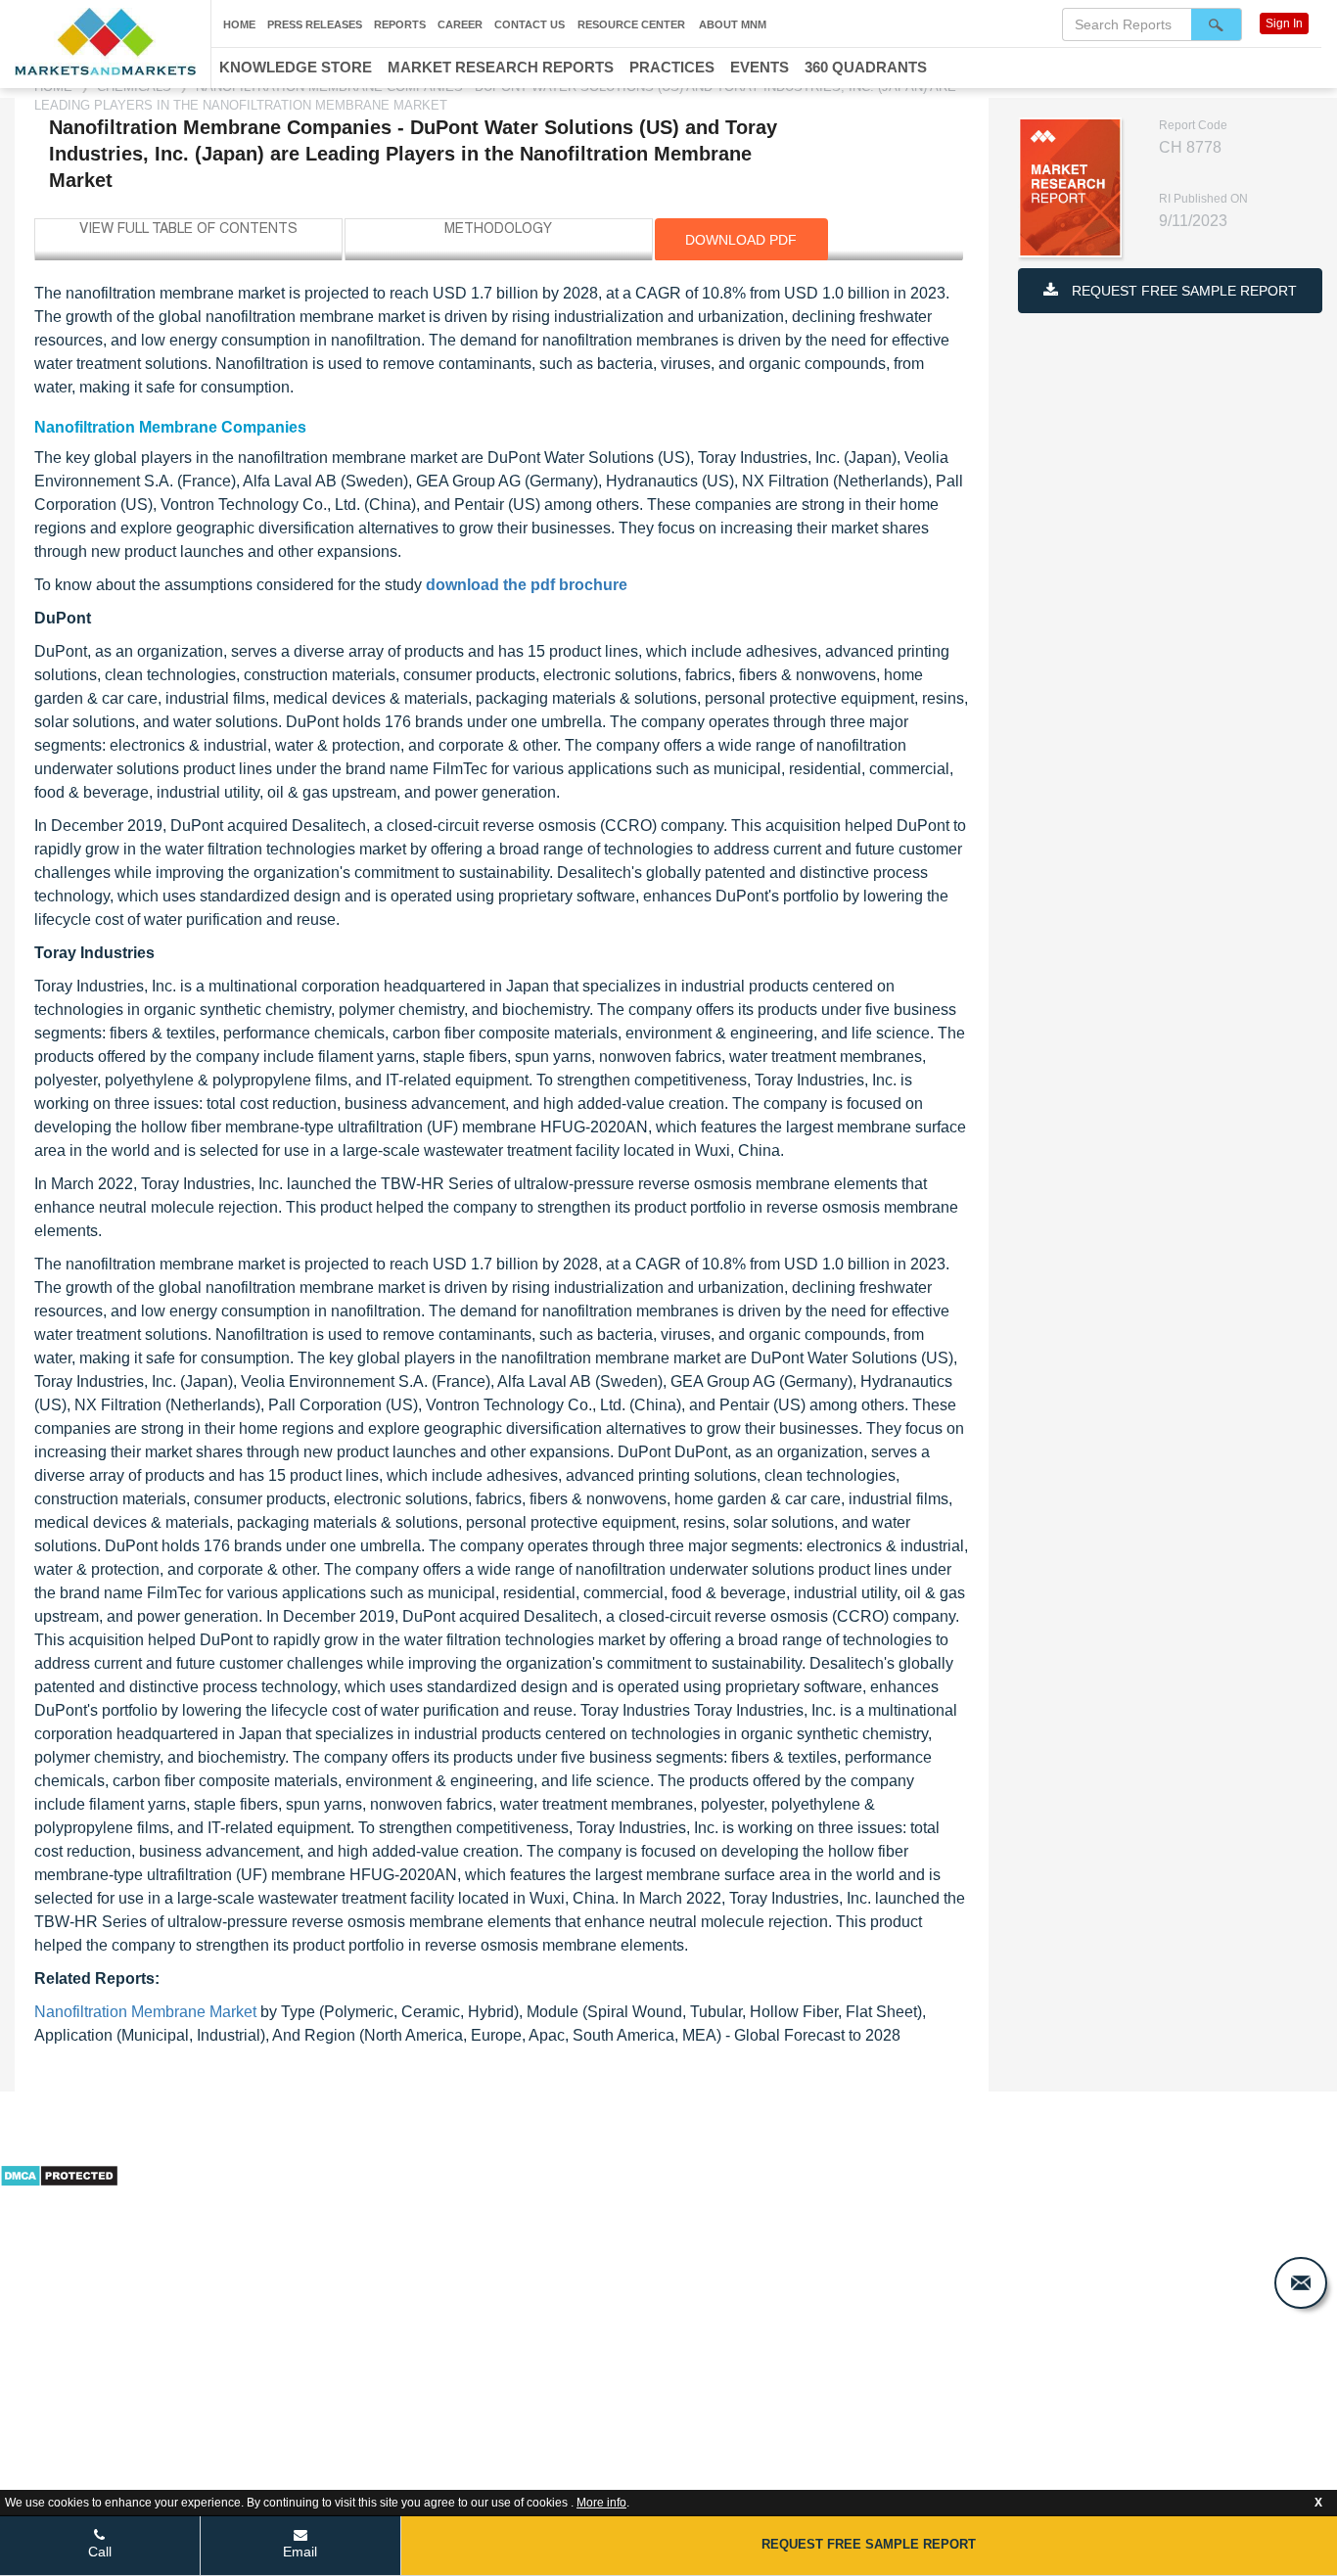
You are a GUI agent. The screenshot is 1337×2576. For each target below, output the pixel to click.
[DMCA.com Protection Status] (59, 2174)
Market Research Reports (501, 67)
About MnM (733, 24)
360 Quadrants (866, 67)
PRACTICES (672, 67)
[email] (1301, 2283)
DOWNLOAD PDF (741, 240)
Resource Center (631, 24)
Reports (400, 24)
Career (460, 24)
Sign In (1284, 23)
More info (601, 2503)
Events (760, 67)
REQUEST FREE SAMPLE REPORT (1182, 291)
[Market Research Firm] (105, 42)
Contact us (530, 24)
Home (239, 24)
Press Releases (315, 24)
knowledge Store (296, 67)
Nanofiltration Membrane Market (145, 2012)
